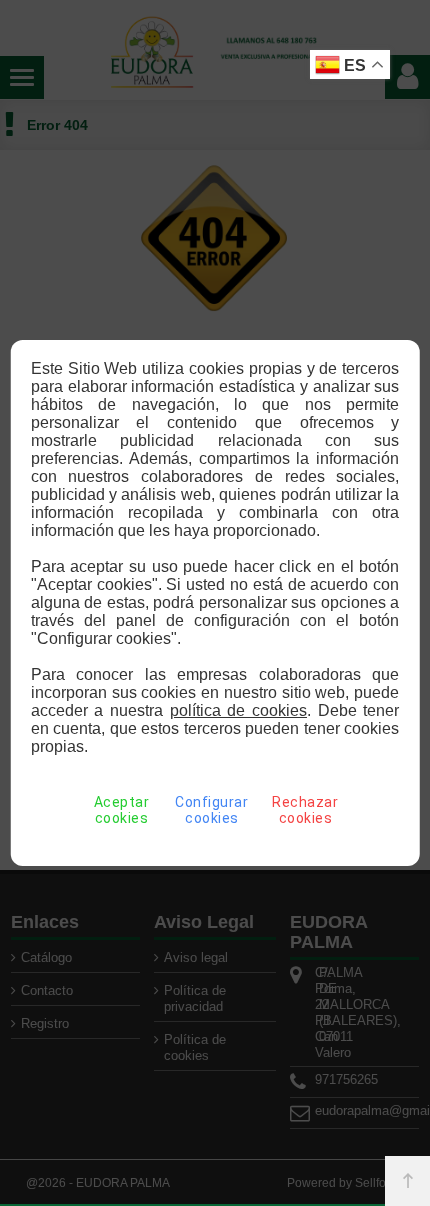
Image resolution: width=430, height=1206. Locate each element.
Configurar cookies (211, 810)
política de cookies (238, 710)
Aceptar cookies (122, 810)
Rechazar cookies (305, 810)
